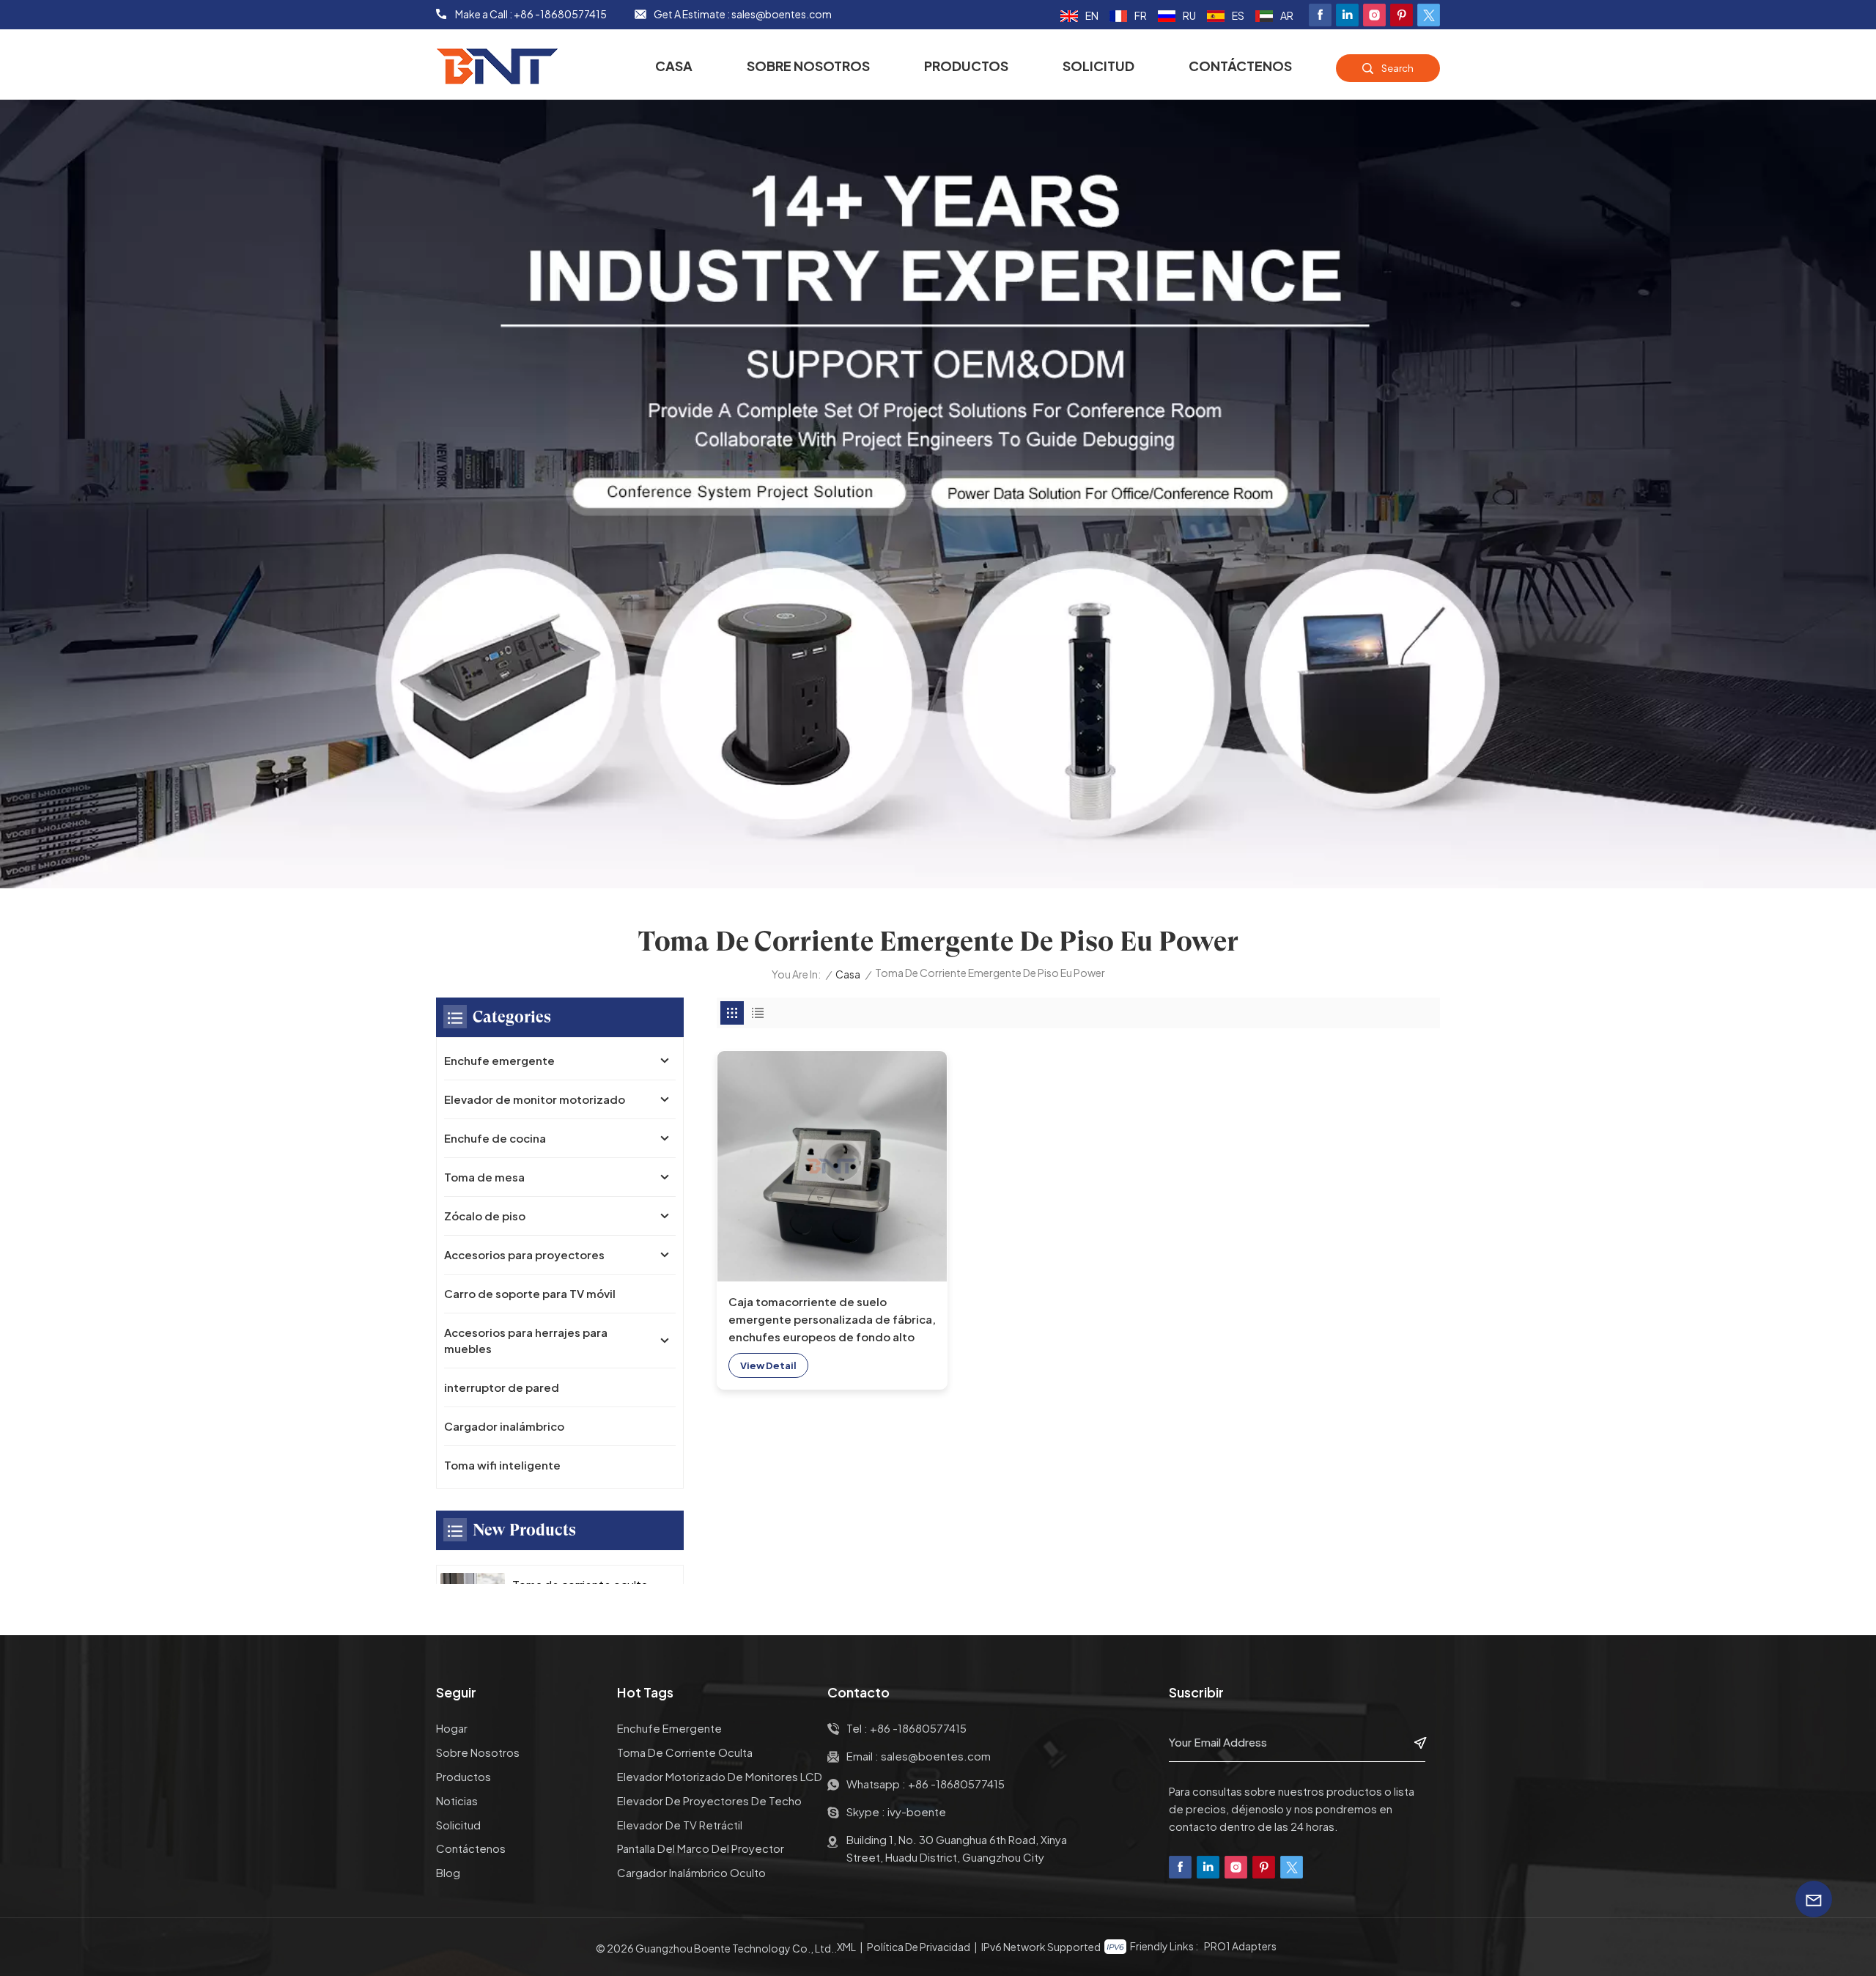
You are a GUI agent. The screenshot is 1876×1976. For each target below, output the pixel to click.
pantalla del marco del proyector (701, 1848)
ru (1189, 15)
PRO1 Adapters (1240, 1946)
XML (846, 1947)
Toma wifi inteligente (502, 1465)
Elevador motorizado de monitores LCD (720, 1776)
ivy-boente (917, 1811)
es (1238, 15)
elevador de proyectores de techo (709, 1800)
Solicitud (1098, 66)
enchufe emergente (669, 1728)
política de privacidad (919, 1947)
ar (1287, 15)
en (1092, 15)
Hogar (452, 1728)
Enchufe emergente (499, 1060)
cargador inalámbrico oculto (691, 1872)
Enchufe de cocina (495, 1138)
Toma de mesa (484, 1177)
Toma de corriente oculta (685, 1752)
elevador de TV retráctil (680, 1825)
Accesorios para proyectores (524, 1254)
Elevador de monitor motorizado (535, 1099)
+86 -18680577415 (560, 14)
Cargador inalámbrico (504, 1426)
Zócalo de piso (485, 1216)
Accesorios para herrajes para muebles (526, 1340)
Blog (448, 1872)
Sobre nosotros (808, 66)
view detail (768, 1365)
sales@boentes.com (782, 14)
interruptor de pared (502, 1387)
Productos (966, 66)
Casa (674, 66)
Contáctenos (1240, 66)
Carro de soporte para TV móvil (530, 1293)
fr (1141, 15)
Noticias (457, 1800)
